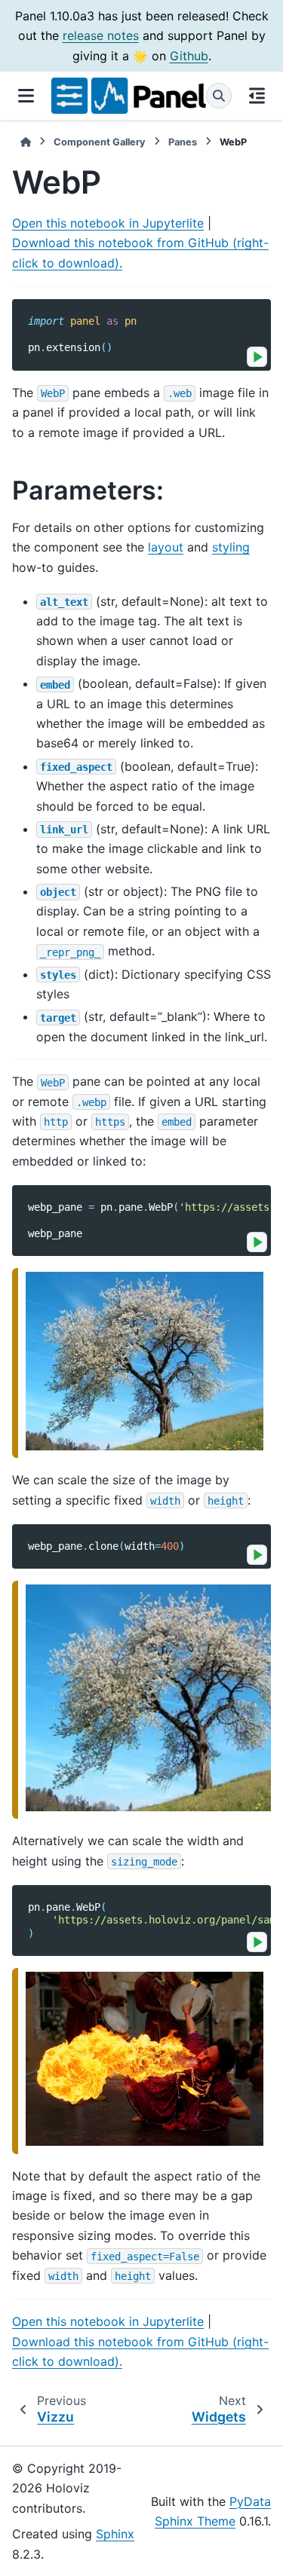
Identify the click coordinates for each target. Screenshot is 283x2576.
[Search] (219, 96)
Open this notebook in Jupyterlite (108, 223)
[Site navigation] (26, 96)
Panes (183, 142)
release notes (101, 35)
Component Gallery (100, 142)
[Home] (26, 142)
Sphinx (115, 2534)
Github (189, 56)
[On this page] (257, 96)
